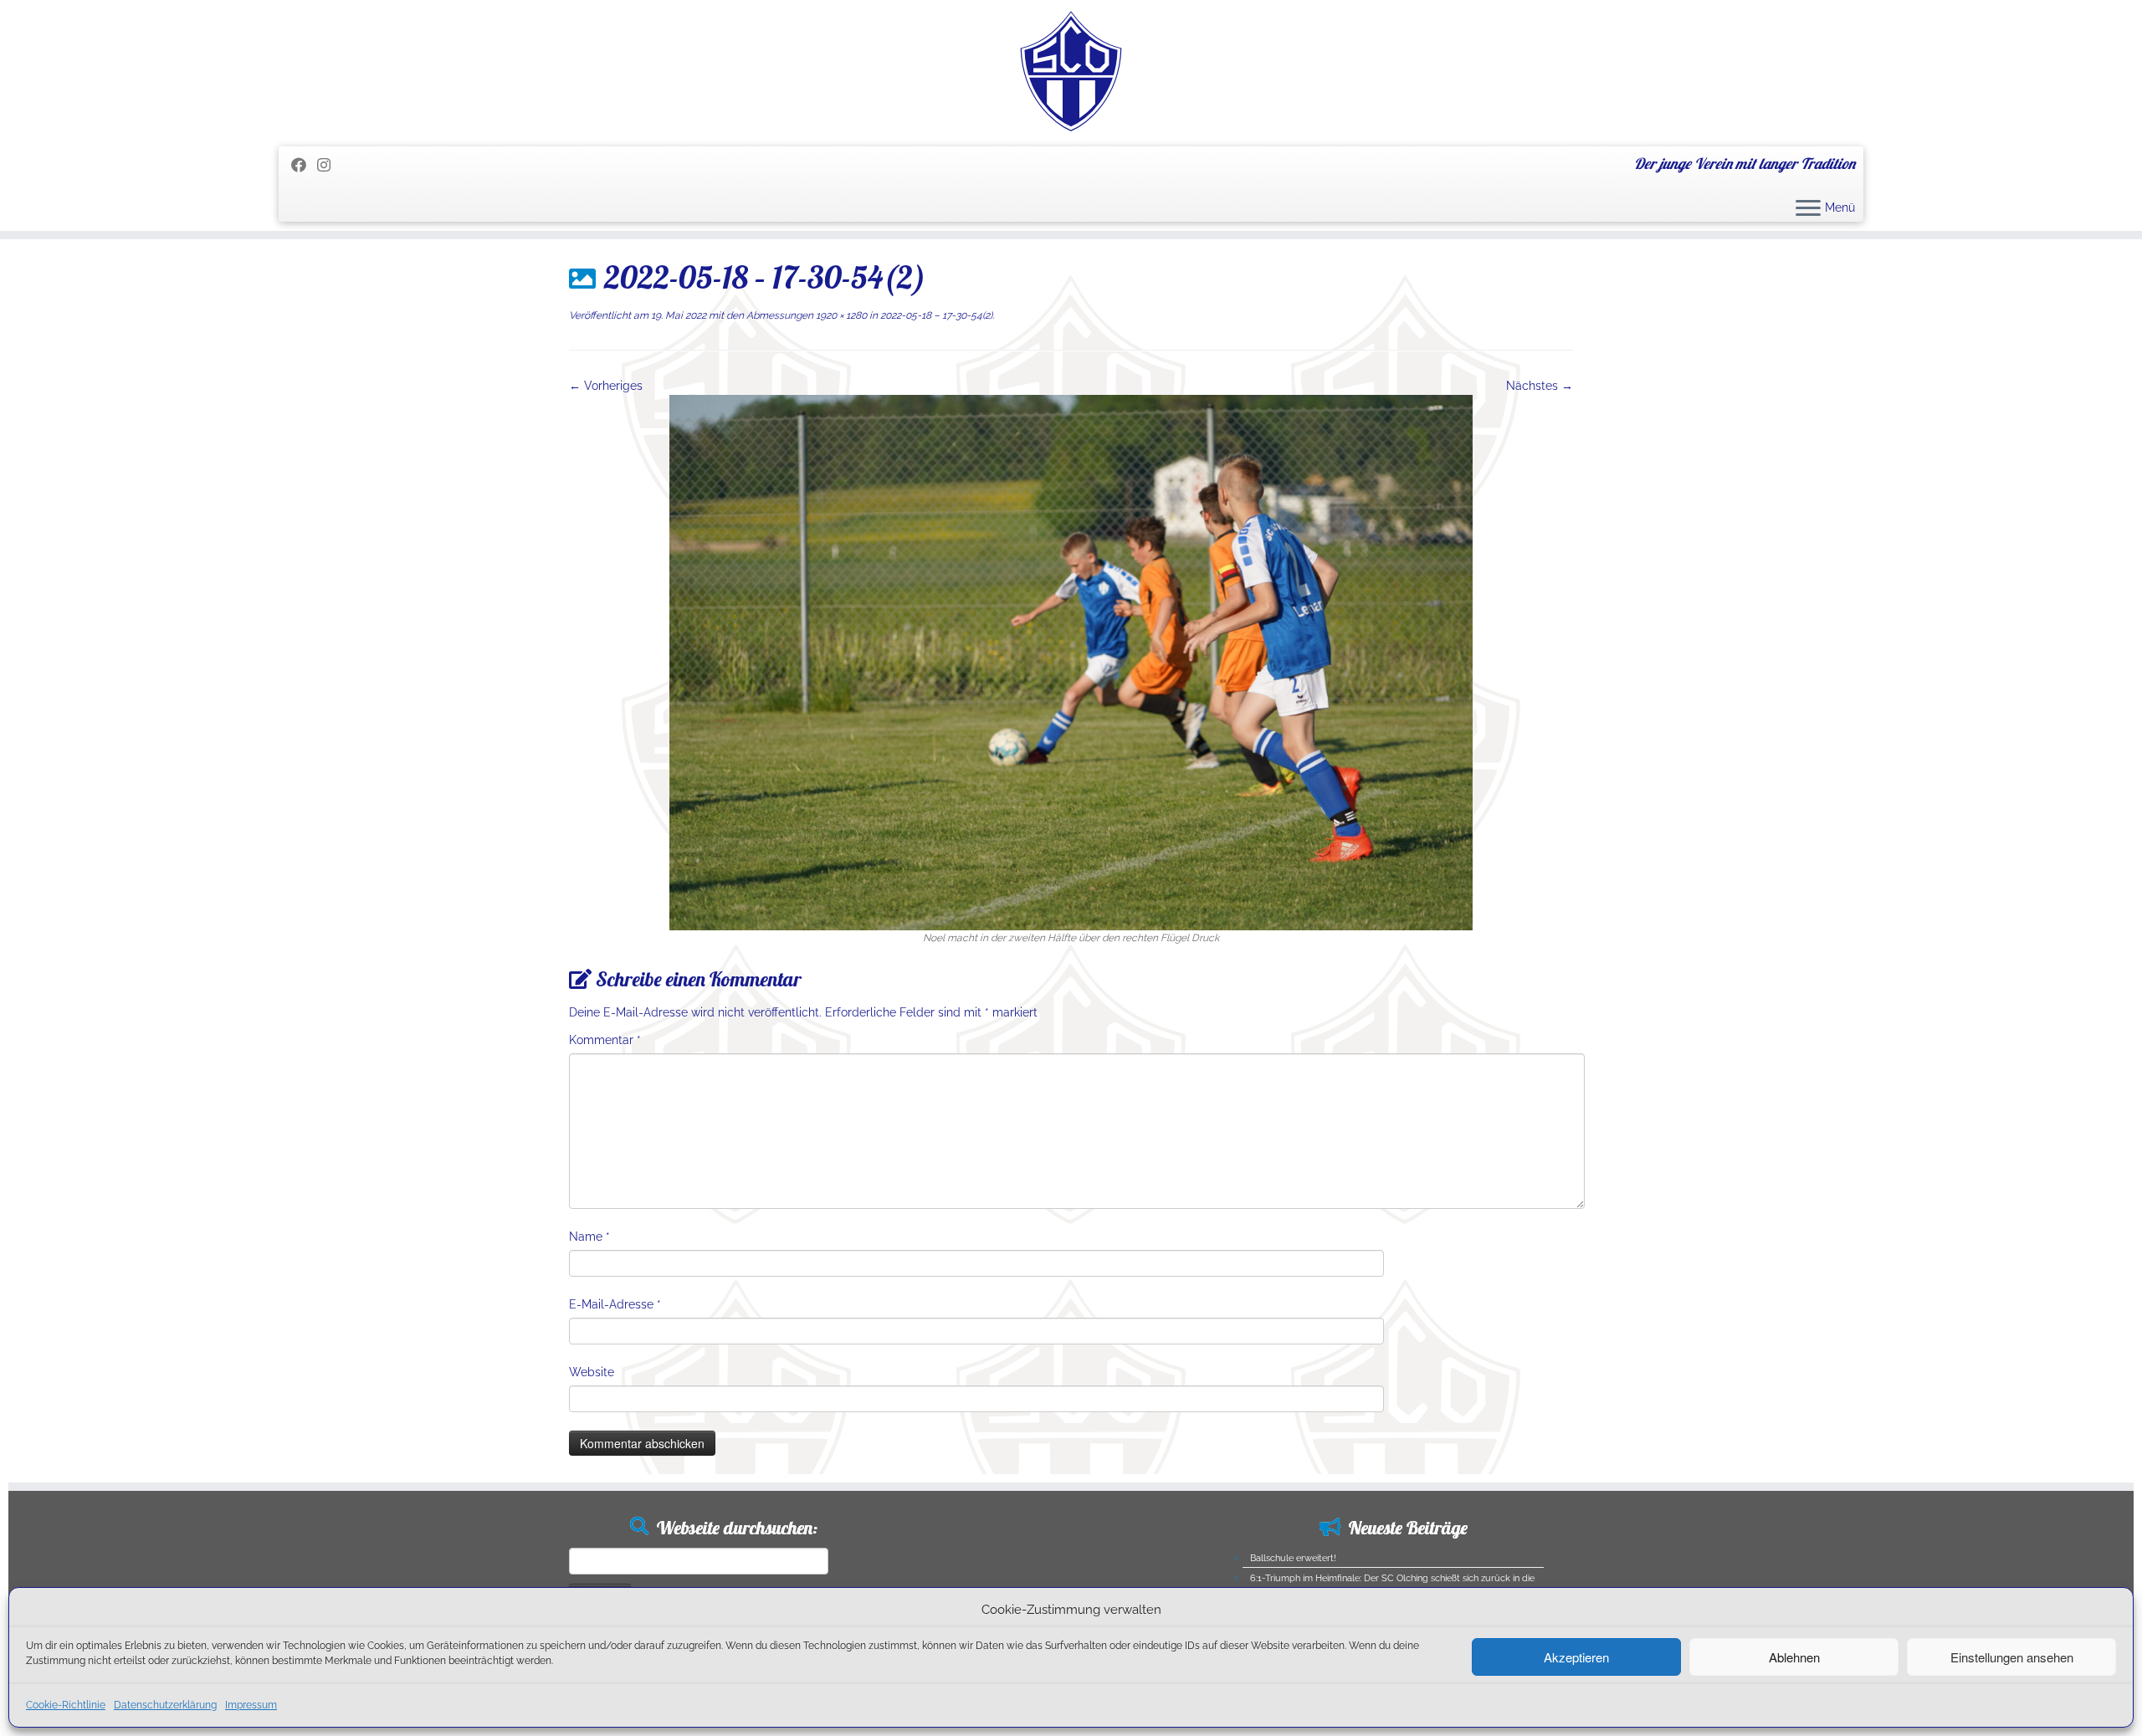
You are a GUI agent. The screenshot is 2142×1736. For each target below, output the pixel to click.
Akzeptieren (1576, 1657)
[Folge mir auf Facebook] (304, 165)
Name (589, 1237)
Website (592, 1372)
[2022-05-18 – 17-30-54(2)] (1071, 662)
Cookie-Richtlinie (66, 1705)
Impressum (251, 1705)
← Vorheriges (606, 386)
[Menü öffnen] (1808, 209)
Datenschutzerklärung (165, 1705)
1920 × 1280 (840, 315)
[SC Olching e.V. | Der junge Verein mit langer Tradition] (1071, 71)
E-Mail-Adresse (615, 1304)
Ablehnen (1794, 1657)
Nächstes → (1540, 386)
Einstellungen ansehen (2012, 1657)
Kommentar (605, 1040)
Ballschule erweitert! (1293, 1558)
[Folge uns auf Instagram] (329, 165)
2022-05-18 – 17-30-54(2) (935, 315)
